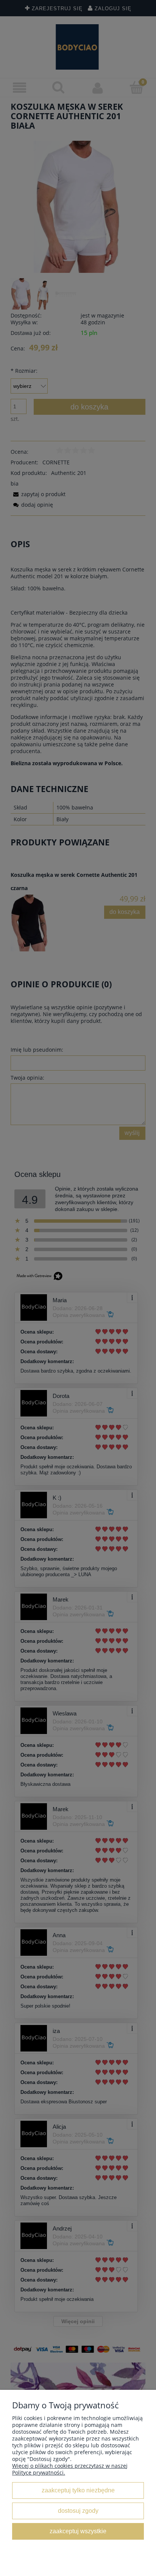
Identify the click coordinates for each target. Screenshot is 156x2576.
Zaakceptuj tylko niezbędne (78, 2490)
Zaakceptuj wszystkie (78, 2531)
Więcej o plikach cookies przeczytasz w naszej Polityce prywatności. (70, 2469)
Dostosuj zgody (78, 2511)
